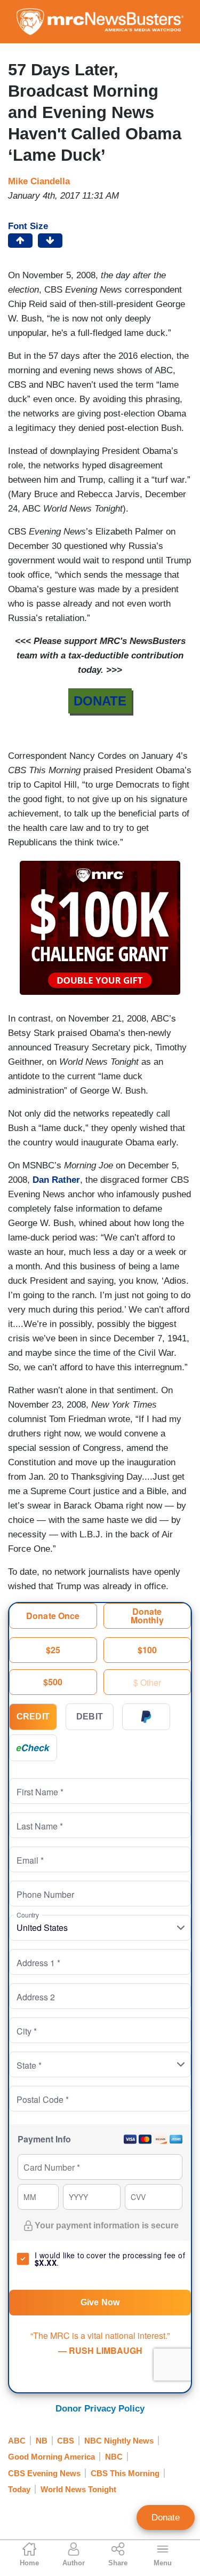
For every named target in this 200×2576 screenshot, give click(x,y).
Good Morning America (51, 2457)
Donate (166, 2518)
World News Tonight (78, 2489)
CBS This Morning (125, 2473)
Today (19, 2489)
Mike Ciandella (39, 181)
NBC (114, 2457)
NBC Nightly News (119, 2441)
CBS (66, 2441)
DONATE (100, 701)
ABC (17, 2441)
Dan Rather (56, 1180)
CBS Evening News (44, 2473)
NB (42, 2441)
